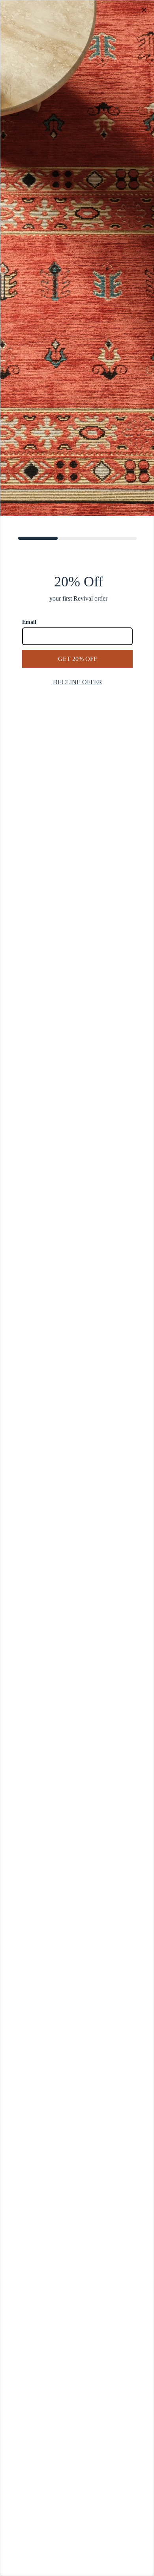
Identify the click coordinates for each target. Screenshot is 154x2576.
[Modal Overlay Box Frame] (77, 1288)
